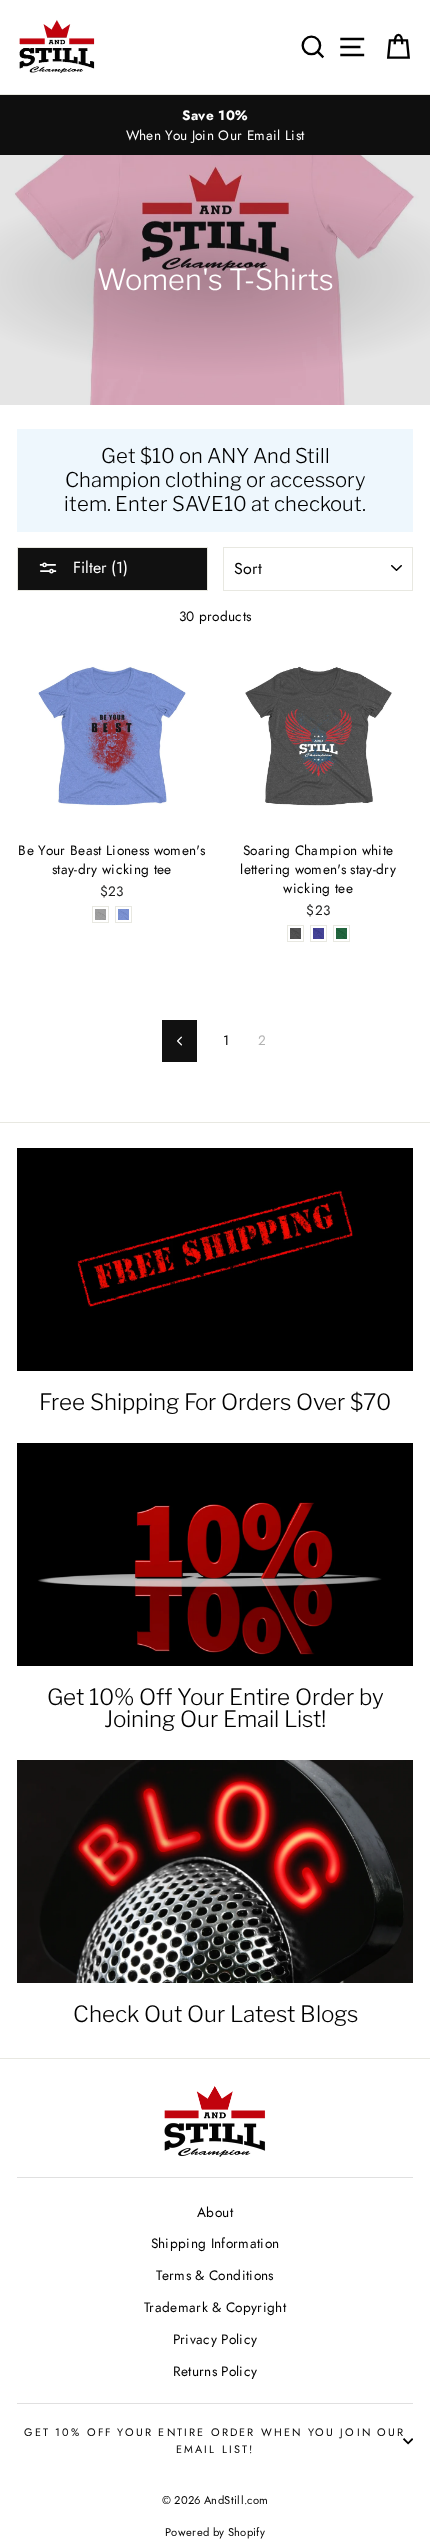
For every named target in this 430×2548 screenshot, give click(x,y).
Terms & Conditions (214, 2275)
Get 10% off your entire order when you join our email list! (214, 2440)
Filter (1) (98, 567)
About (215, 2212)
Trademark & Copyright (215, 2307)
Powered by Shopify (215, 2532)
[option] (215, 125)
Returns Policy (215, 2371)
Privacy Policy (215, 2339)
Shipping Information (215, 2243)
